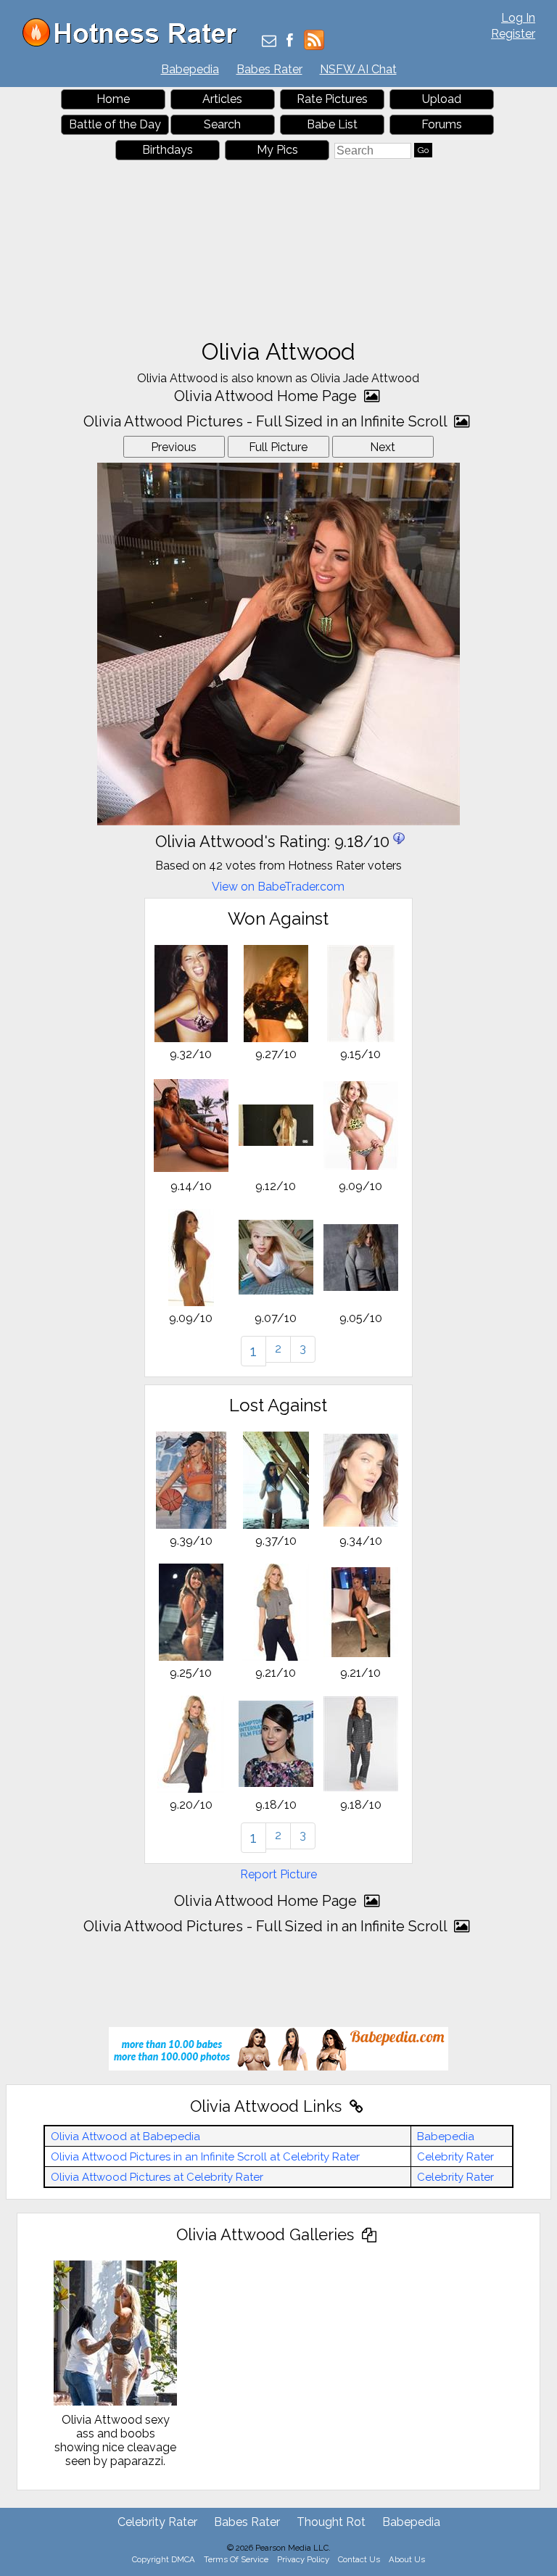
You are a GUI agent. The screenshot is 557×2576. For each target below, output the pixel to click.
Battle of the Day (115, 124)
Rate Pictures (332, 99)
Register (513, 34)
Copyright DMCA (164, 2559)
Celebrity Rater (455, 2157)
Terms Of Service (236, 2559)
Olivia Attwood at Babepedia (125, 2137)
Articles (222, 99)
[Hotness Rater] (135, 43)
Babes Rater (269, 69)
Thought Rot (331, 2522)
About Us (407, 2559)
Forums (442, 124)
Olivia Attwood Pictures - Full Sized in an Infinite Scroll (267, 421)
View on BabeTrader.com (278, 887)
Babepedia (190, 69)
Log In (518, 18)
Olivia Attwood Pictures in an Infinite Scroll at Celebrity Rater (205, 2157)
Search (222, 124)
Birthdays (168, 150)
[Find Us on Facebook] (290, 42)
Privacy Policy (303, 2559)
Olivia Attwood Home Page (267, 396)
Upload (442, 99)
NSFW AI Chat (358, 69)
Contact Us (359, 2559)
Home (113, 99)
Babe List (332, 124)
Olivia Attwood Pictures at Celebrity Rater (157, 2177)
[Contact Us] (269, 42)
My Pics (277, 150)
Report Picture (278, 1874)
